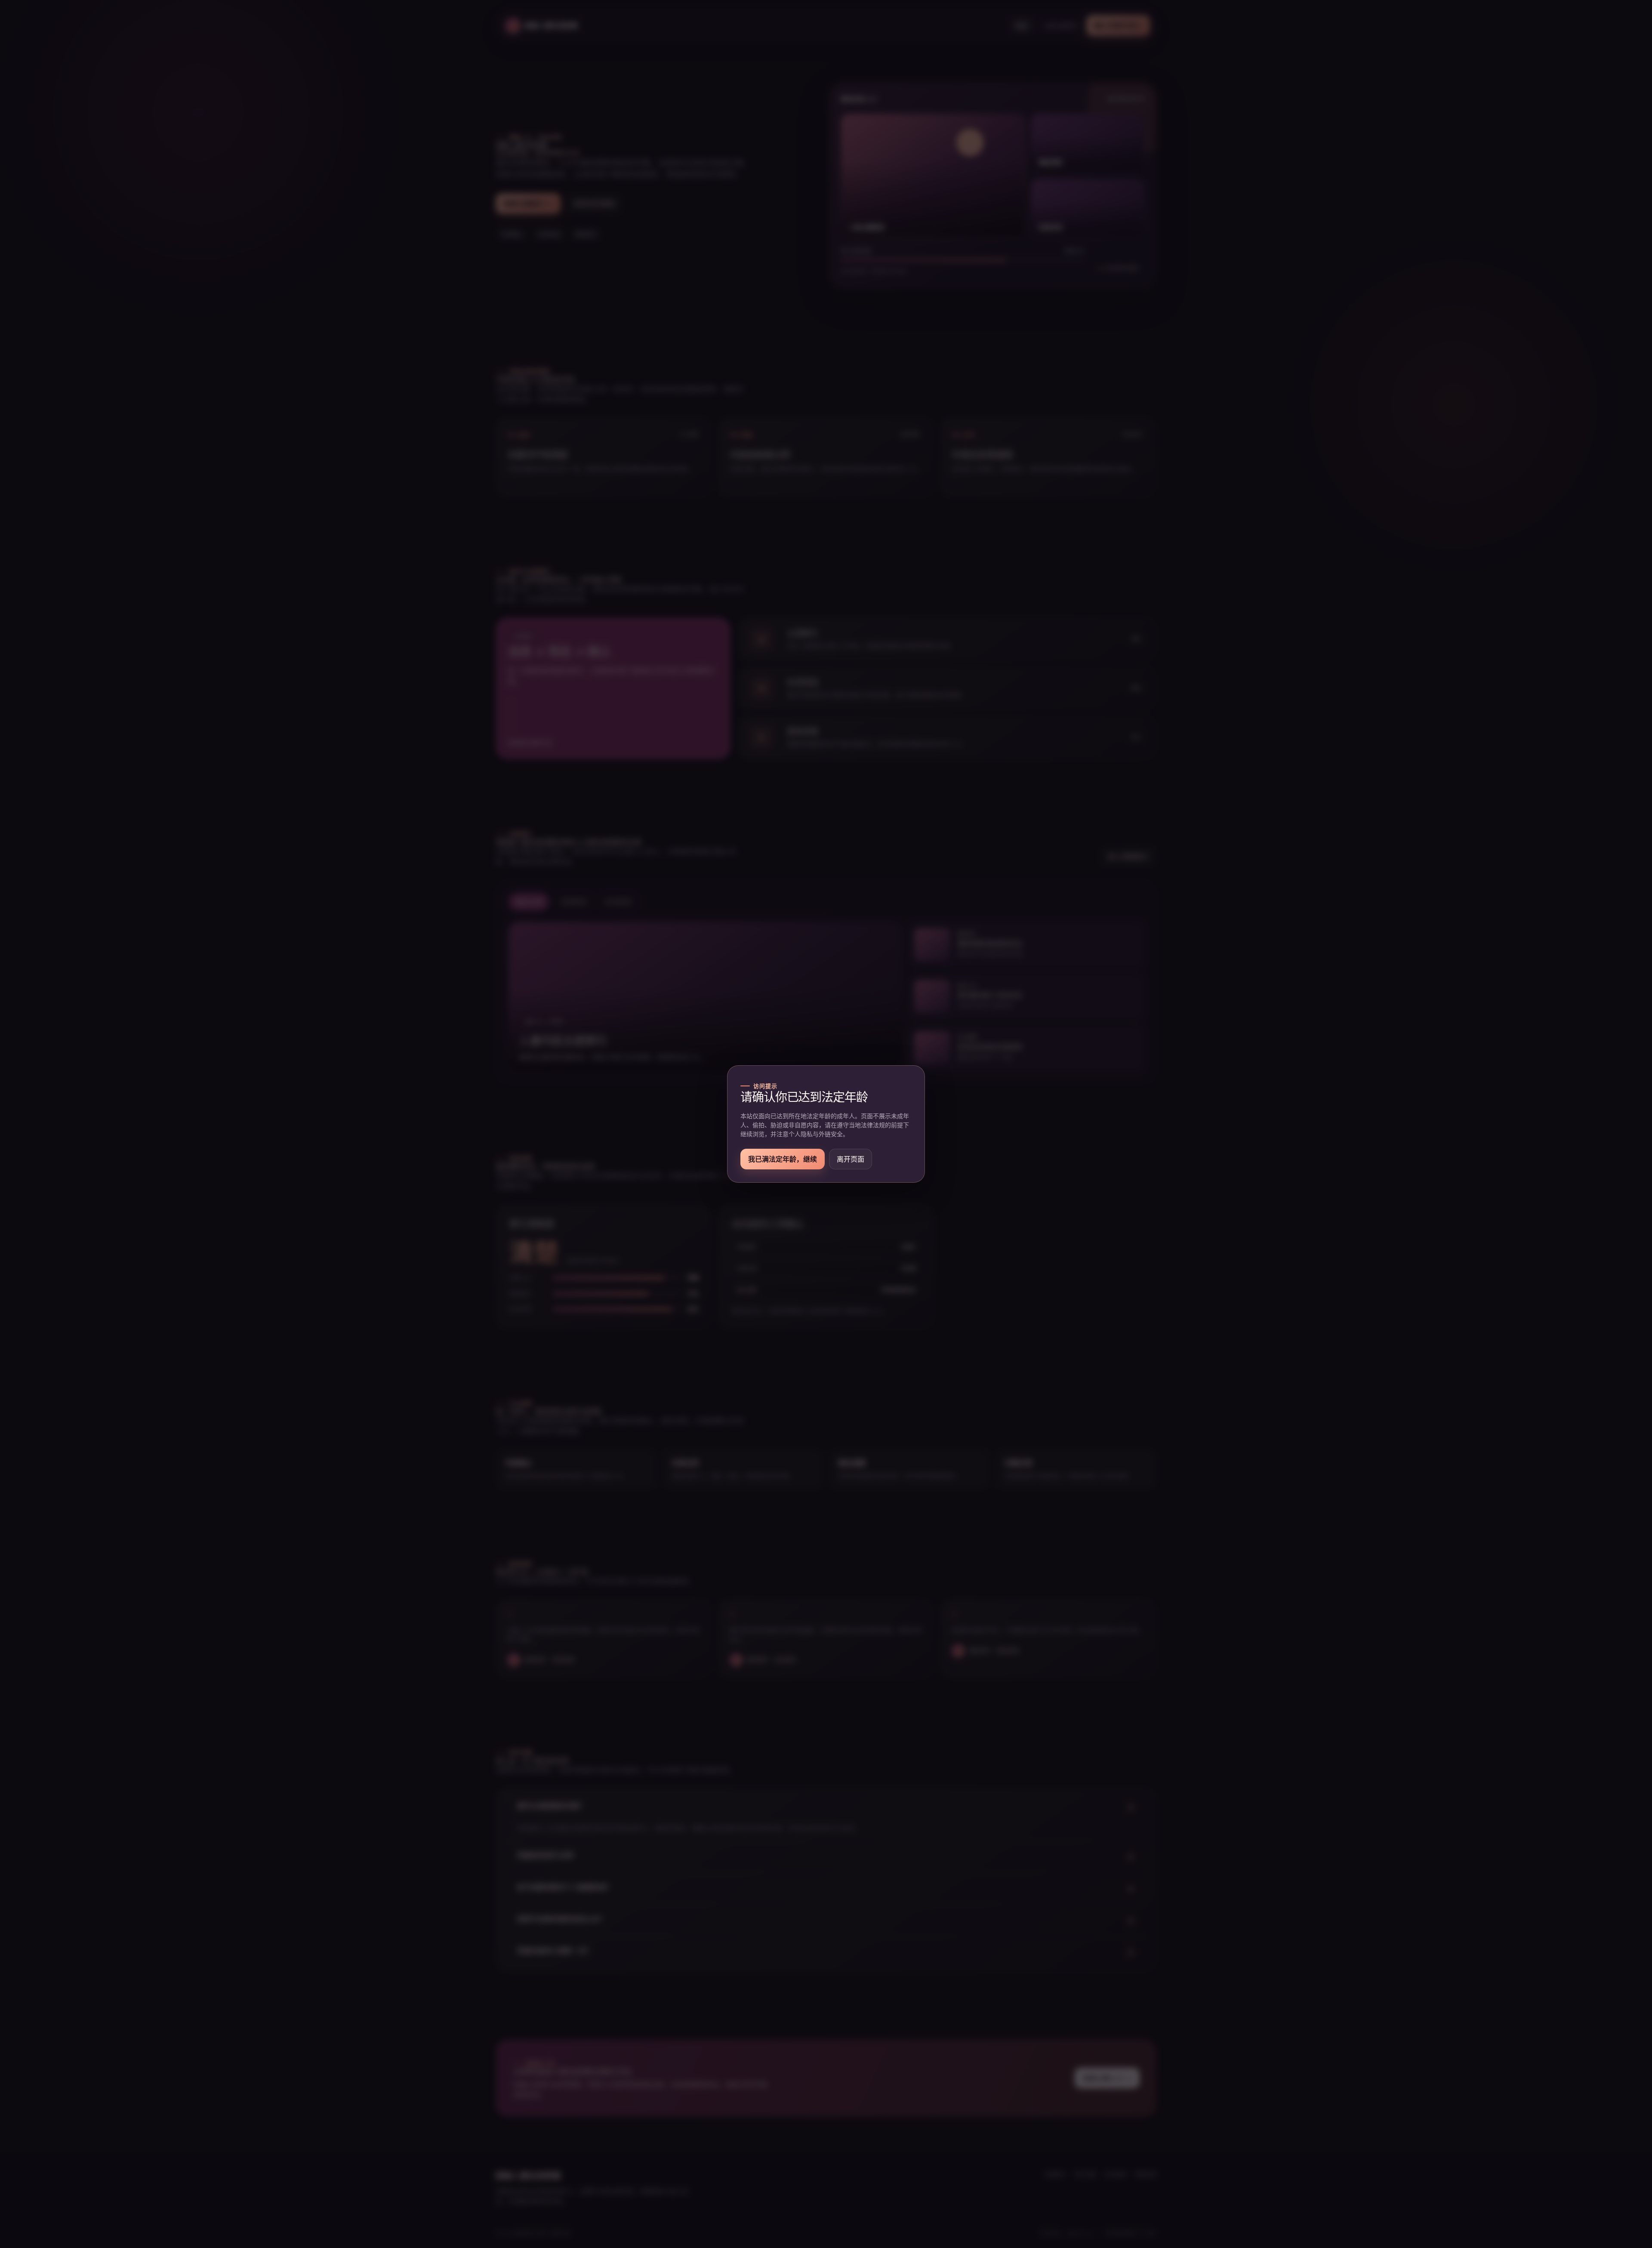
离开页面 (851, 1159)
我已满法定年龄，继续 (783, 1159)
